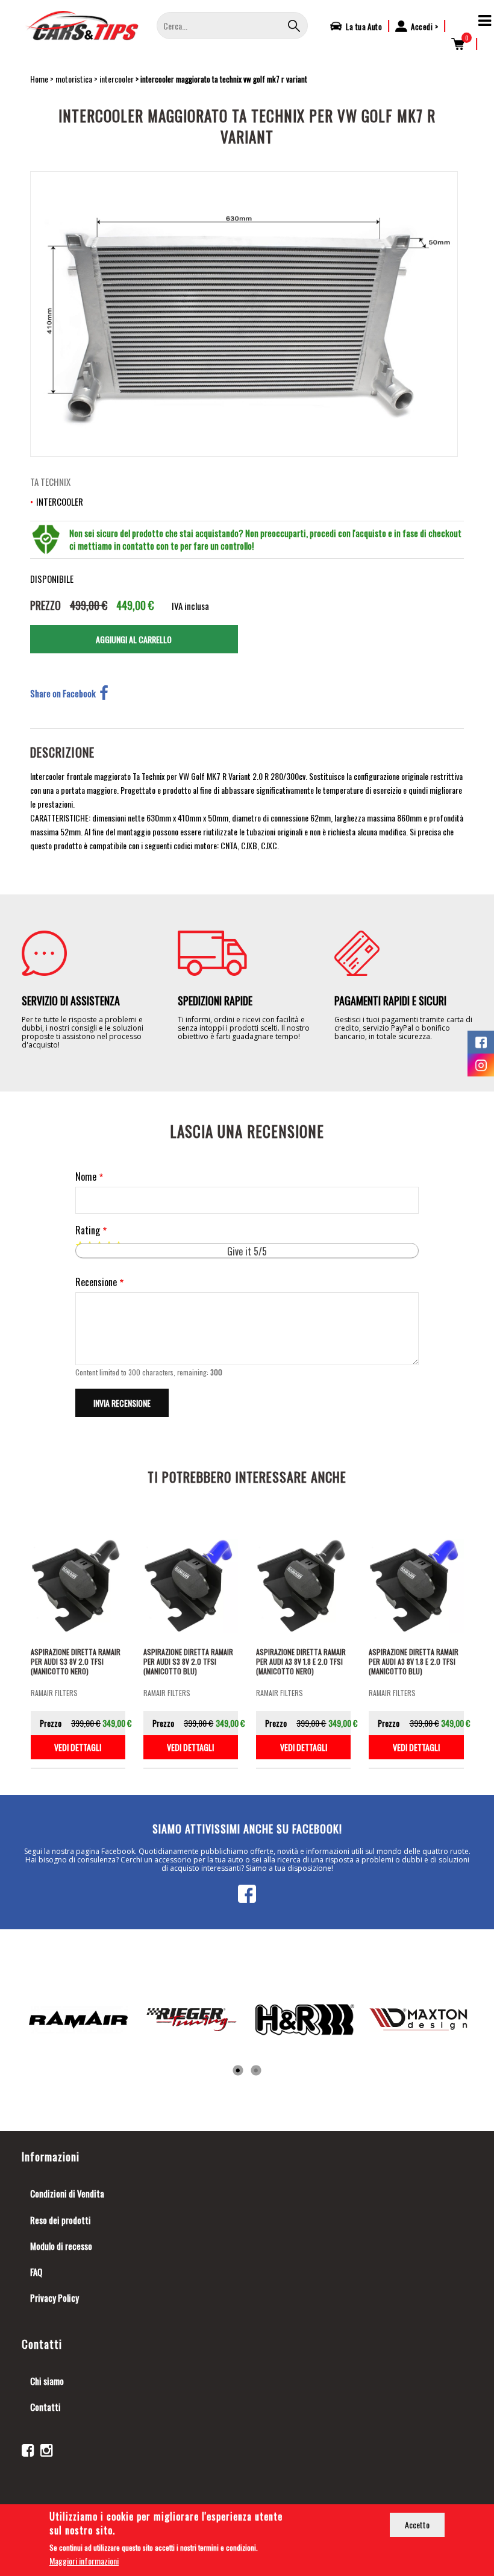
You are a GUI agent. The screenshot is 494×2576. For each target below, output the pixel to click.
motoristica (74, 79)
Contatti (45, 2407)
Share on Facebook (63, 693)
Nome (86, 1177)
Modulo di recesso (61, 2246)
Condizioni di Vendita (67, 2193)
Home (39, 79)
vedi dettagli (78, 1747)
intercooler (117, 79)
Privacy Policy (55, 2298)
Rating (88, 1230)
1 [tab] (238, 2071)
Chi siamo (47, 2381)
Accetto (417, 2524)
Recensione (96, 1282)
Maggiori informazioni (84, 2561)
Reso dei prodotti (61, 2220)
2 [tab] (256, 2071)
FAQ (36, 2272)
